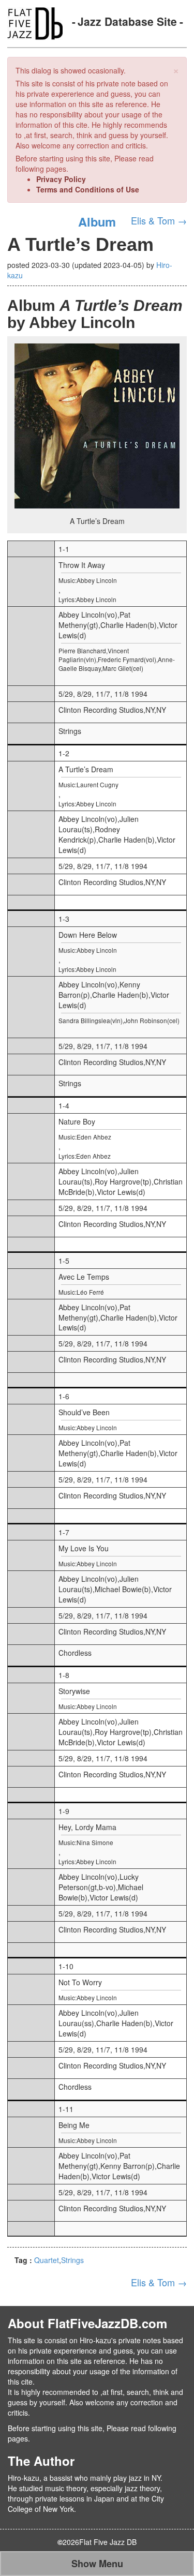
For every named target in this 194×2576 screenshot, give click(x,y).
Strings (72, 2260)
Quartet (47, 2260)
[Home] (35, 22)
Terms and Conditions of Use (88, 189)
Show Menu (97, 2564)
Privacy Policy (61, 179)
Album (97, 221)
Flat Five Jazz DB (108, 2542)
